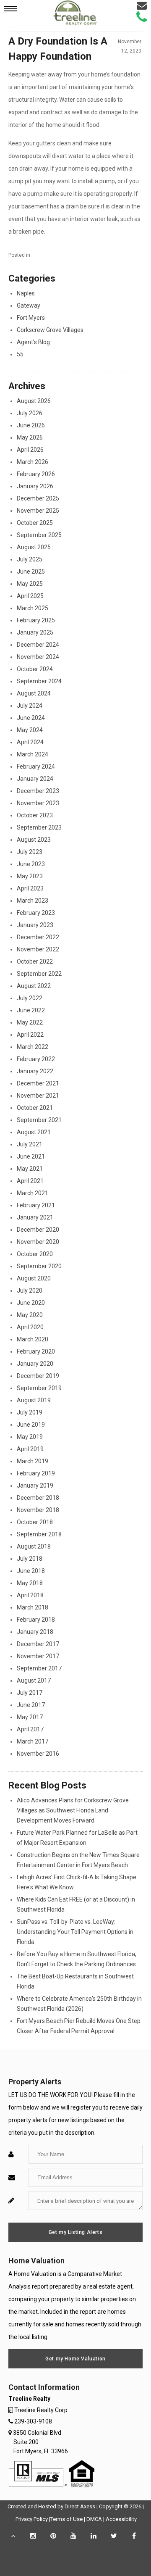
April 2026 (30, 450)
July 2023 (30, 852)
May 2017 (30, 1717)
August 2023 (34, 840)
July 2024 (30, 706)
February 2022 (36, 1059)
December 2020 (38, 1230)
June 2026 (31, 425)
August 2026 (34, 401)
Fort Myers (31, 318)
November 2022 (38, 949)
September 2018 (39, 1534)
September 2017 (39, 1668)
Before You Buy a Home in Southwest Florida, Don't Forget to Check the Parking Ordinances (77, 1959)
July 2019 (30, 1412)
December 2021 (38, 1083)
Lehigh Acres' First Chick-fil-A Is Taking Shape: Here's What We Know (77, 1882)
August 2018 (34, 1546)
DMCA (94, 2519)
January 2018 (35, 1632)
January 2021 (35, 1217)
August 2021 (34, 1132)
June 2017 (31, 1705)
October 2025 (35, 523)
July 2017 (30, 1693)
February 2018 (36, 1620)
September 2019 (39, 1388)
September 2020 (39, 1266)
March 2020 (33, 1339)
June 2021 (31, 1156)
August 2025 (34, 547)
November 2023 (38, 803)
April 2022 (30, 1035)
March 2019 (33, 1461)
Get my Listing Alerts (76, 2232)
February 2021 (36, 1205)
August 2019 (34, 1400)
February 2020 (36, 1351)
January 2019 (35, 1486)
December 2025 (38, 498)
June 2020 (31, 1303)
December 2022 (38, 937)
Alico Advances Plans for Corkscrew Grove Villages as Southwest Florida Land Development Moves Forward (73, 1810)
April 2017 (30, 1729)
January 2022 (35, 1071)
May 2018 (30, 1583)
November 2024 (38, 657)
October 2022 (35, 961)
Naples (26, 293)
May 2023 (30, 876)
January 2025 (35, 632)
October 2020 (35, 1254)
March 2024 (33, 754)
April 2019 (30, 1449)
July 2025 (30, 559)
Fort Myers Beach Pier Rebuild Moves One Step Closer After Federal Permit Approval (79, 2026)
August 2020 (34, 1278)
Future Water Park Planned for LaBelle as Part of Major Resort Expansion (77, 1838)
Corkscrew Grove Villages (50, 330)
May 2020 (30, 1315)
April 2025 (30, 596)
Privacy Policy (32, 2519)
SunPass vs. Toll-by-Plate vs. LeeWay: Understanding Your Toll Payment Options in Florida (75, 1932)
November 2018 (38, 1510)
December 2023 (38, 791)
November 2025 (38, 511)
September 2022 (39, 974)
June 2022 (31, 1010)
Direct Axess (80, 2506)
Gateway (29, 306)
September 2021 (39, 1120)
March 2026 (33, 462)
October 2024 (35, 669)
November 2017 (38, 1656)
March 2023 (33, 901)
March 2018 (33, 1607)
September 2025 (39, 535)
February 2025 (36, 620)
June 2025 (31, 572)
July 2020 (30, 1291)
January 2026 (35, 486)
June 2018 (31, 1571)
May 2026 (30, 437)
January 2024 (35, 779)
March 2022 (33, 1047)
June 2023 (31, 864)
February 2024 (36, 766)
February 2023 (36, 913)
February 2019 (36, 1473)
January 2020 (35, 1364)
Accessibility (121, 2519)
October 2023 (35, 815)
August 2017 (34, 1680)
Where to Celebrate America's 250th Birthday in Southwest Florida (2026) (79, 2004)
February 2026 (36, 474)
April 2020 (30, 1327)
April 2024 (30, 742)
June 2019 (31, 1425)
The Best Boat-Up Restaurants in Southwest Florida (75, 1981)
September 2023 (39, 827)
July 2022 (30, 998)
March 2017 (33, 1741)
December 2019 (38, 1376)
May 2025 (30, 584)
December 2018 (38, 1498)
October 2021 (35, 1108)
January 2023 (35, 925)
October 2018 (35, 1522)
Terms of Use (66, 2519)
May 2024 (30, 730)
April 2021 (30, 1181)
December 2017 (38, 1644)
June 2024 (31, 718)
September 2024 (39, 681)
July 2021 (30, 1144)
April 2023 (30, 888)
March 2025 (33, 608)
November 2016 (38, 1754)
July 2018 (30, 1559)
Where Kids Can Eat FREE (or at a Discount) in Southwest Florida (76, 1904)
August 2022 (34, 986)
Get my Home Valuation (75, 2359)
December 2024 (38, 645)
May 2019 (30, 1437)
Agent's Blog (33, 342)
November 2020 (38, 1242)
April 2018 (30, 1595)
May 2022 (30, 1022)
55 (20, 354)
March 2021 (33, 1193)
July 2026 (30, 413)
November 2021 (38, 1096)
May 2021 (30, 1169)
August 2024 (34, 693)
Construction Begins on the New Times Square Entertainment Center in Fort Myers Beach (78, 1860)
